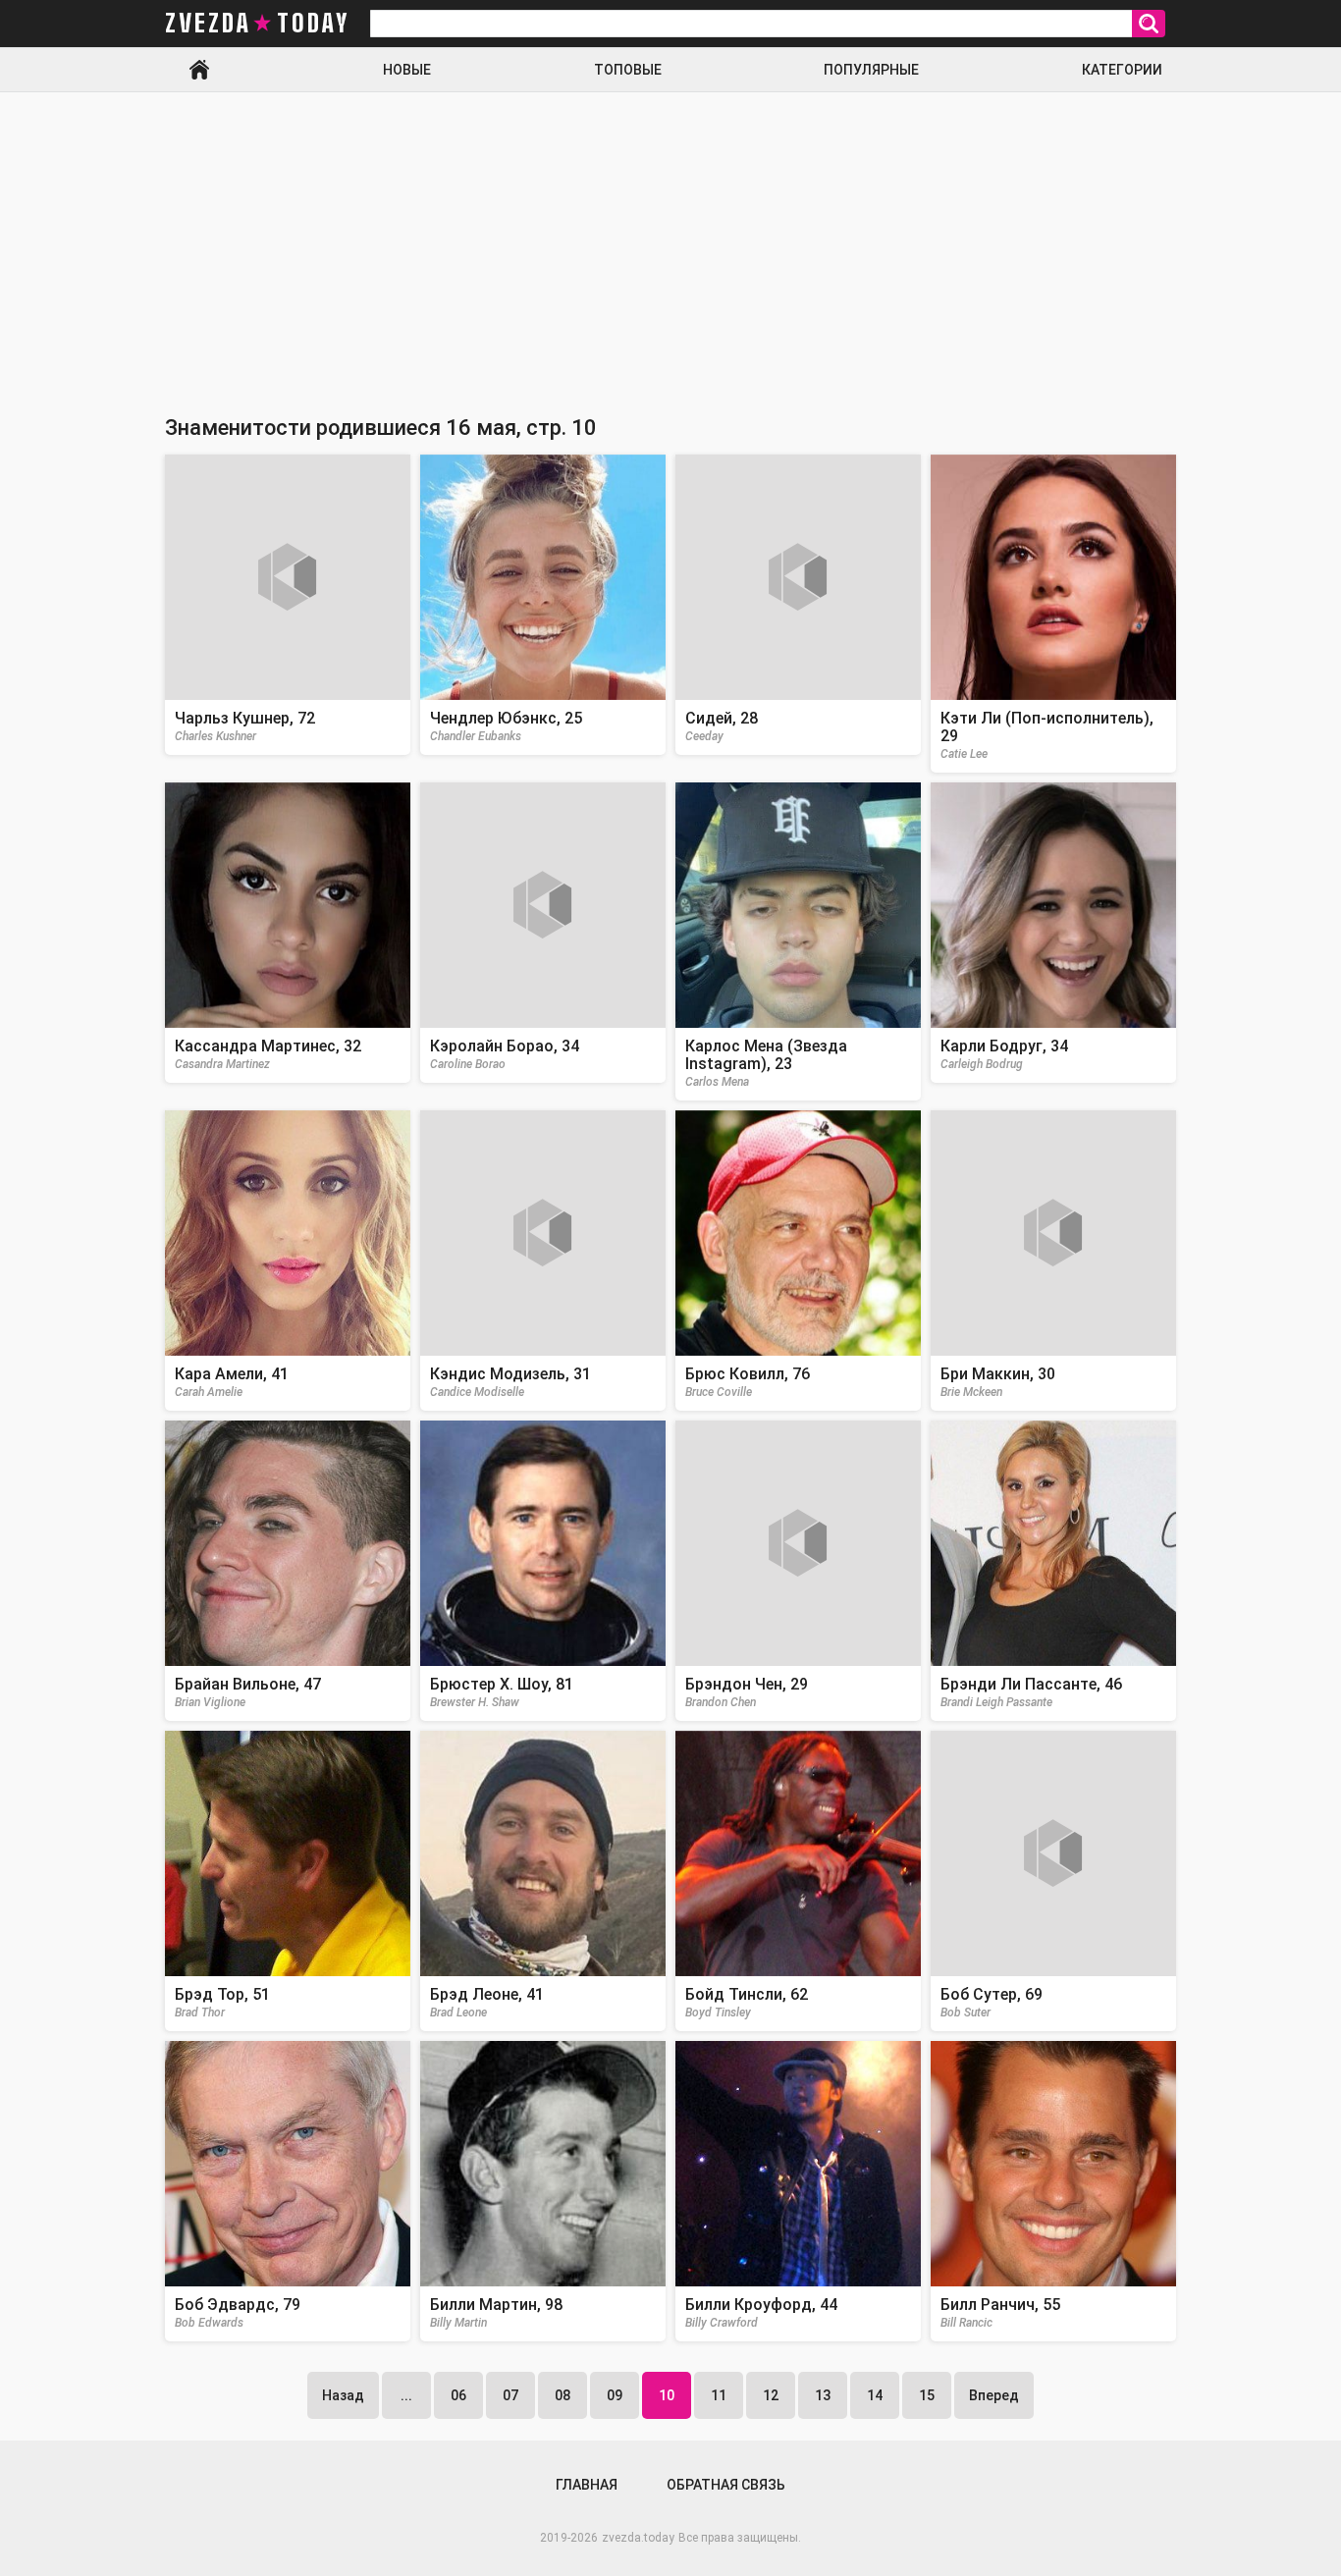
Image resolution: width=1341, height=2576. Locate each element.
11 (719, 2395)
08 (563, 2395)
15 (927, 2395)
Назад (343, 2395)
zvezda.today (638, 2538)
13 (823, 2395)
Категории (1122, 70)
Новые (407, 70)
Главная (199, 70)
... (406, 2395)
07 (510, 2395)
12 (771, 2395)
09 (615, 2395)
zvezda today (257, 24)
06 (458, 2395)
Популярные (871, 70)
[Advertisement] (670, 240)
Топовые (628, 70)
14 (875, 2395)
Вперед (994, 2395)
